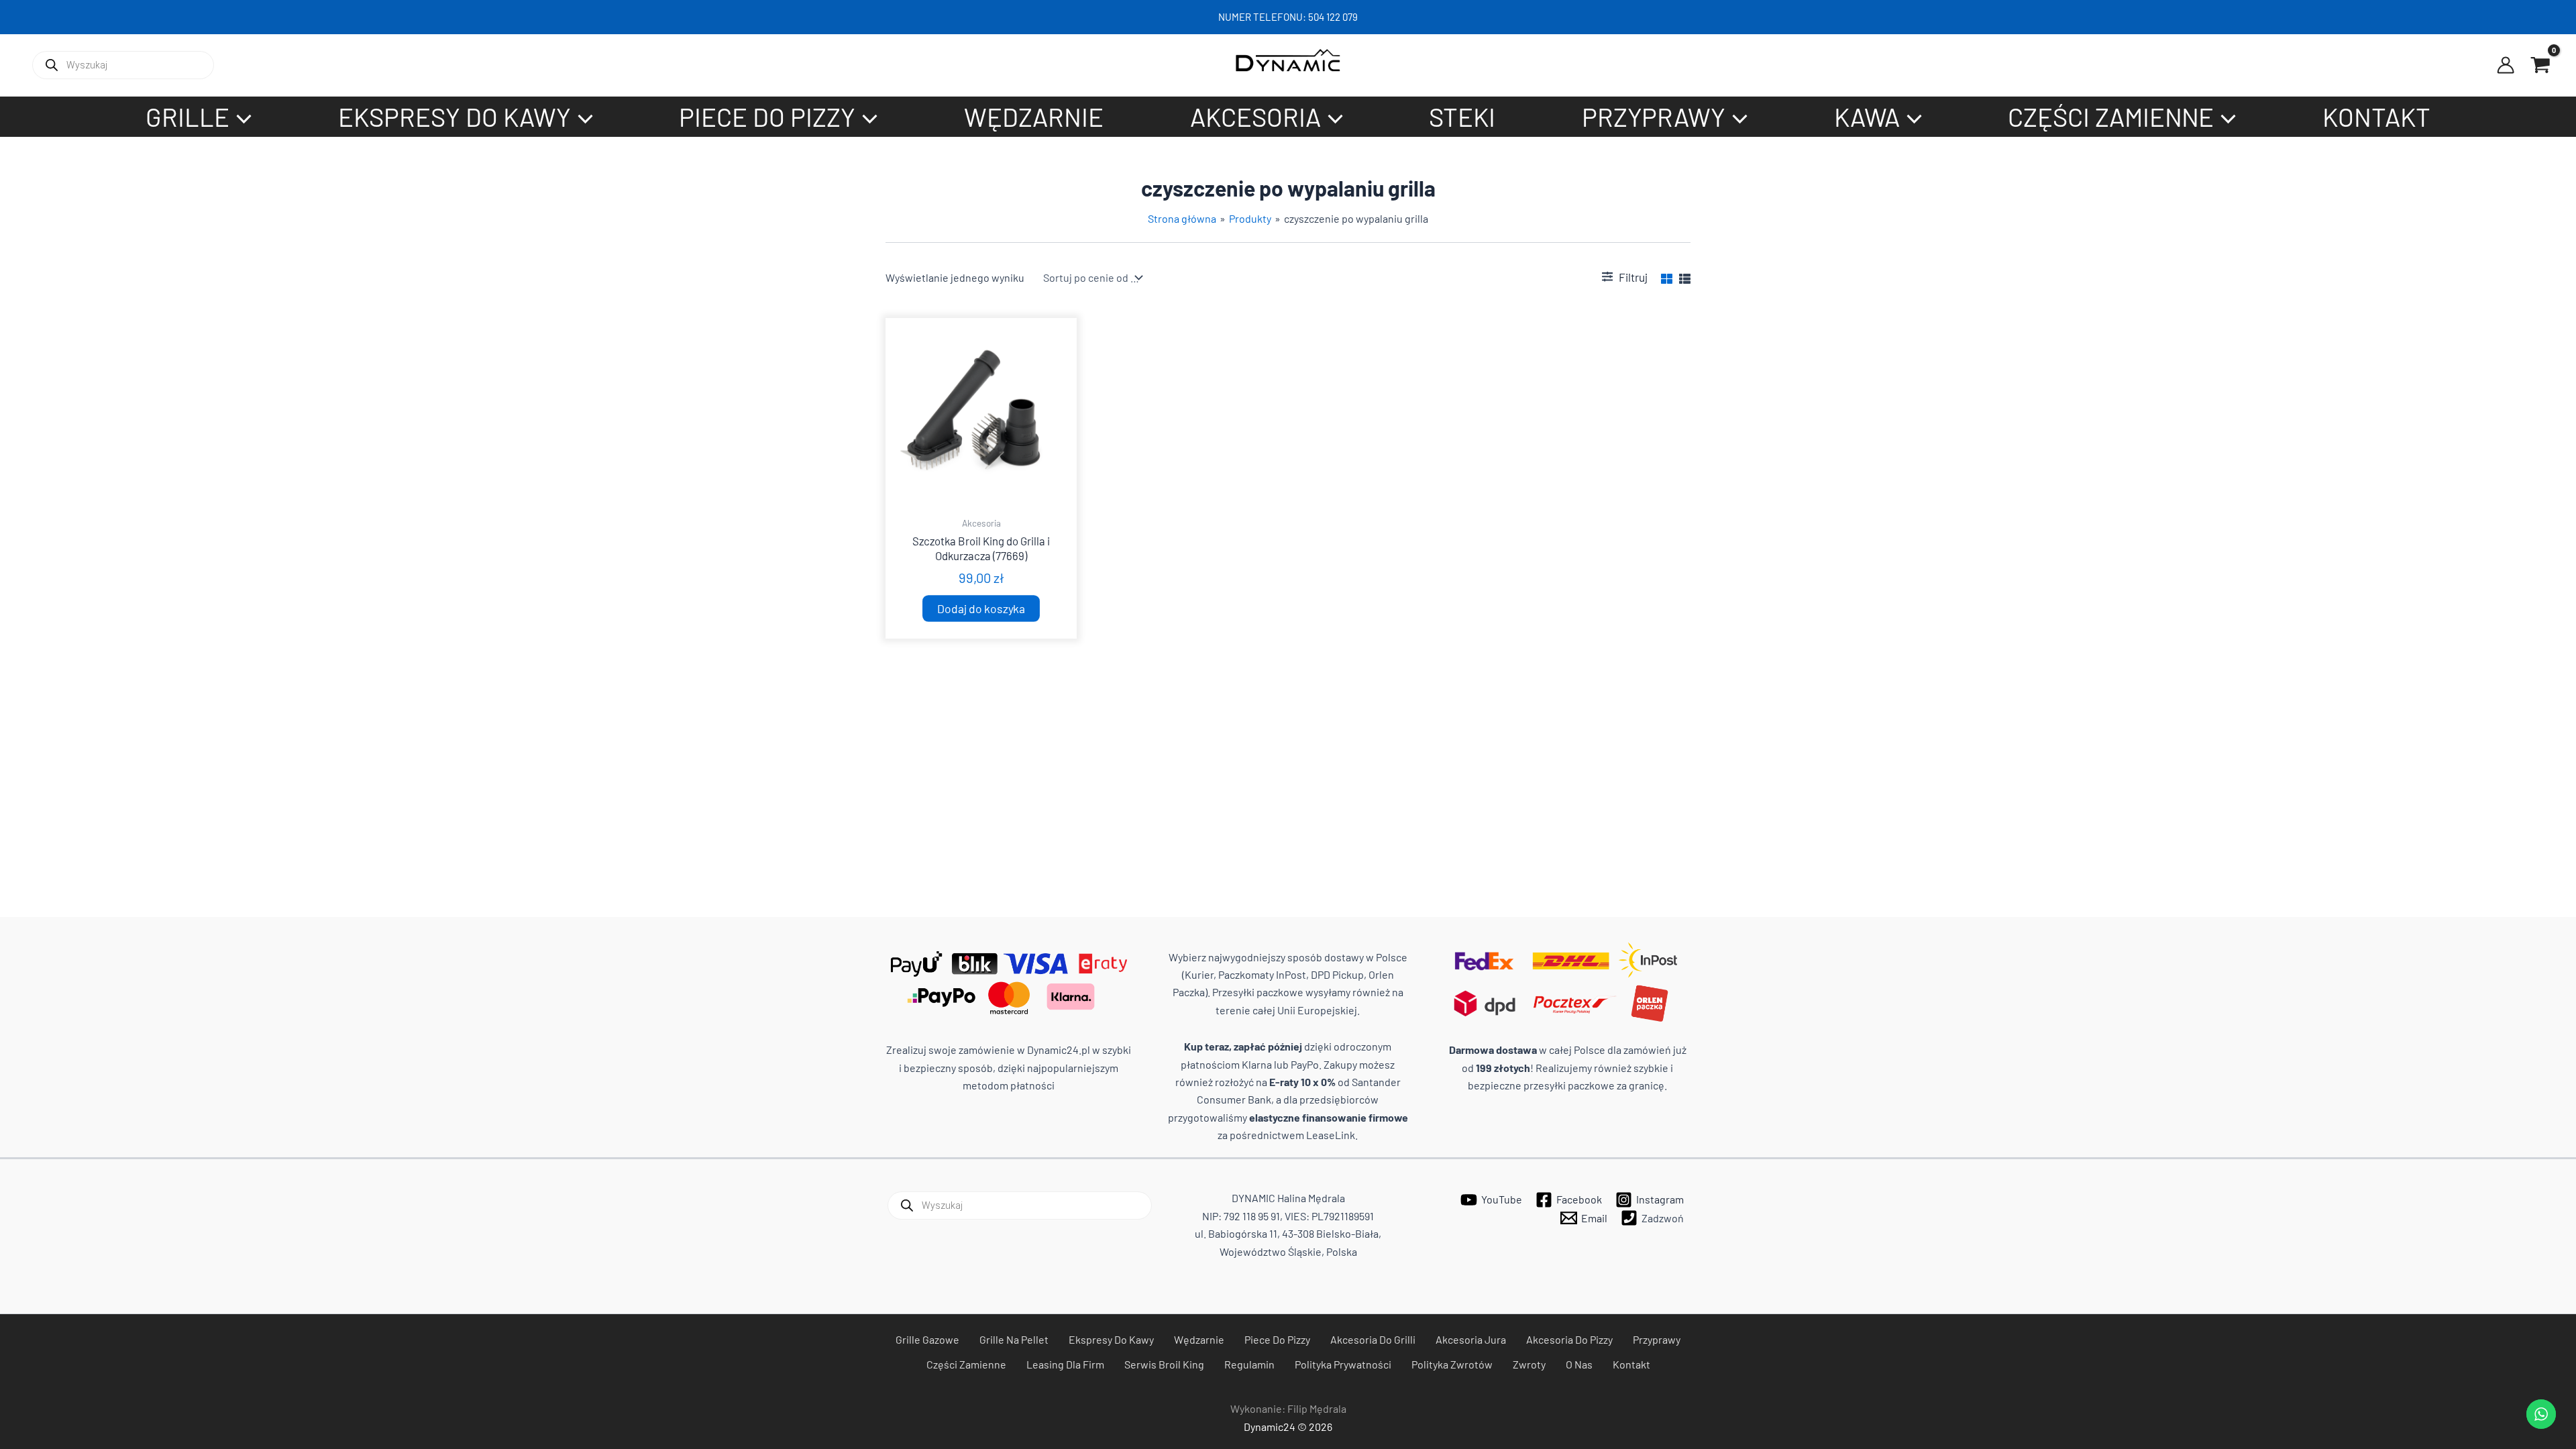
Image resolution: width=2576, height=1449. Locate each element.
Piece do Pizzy (1277, 1339)
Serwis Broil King (1164, 1364)
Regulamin (1249, 1364)
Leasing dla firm (1065, 1364)
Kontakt (1631, 1364)
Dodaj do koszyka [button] (981, 608)
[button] (240, 117)
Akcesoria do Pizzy (1569, 1339)
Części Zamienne (966, 1364)
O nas (1579, 1364)
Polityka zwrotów (1452, 1364)
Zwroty (1529, 1364)
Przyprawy (1657, 1339)
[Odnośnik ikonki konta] (2506, 65)
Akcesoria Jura (1471, 1339)
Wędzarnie (1199, 1339)
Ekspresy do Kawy (1111, 1339)
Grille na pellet (1014, 1339)
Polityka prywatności (1343, 1364)
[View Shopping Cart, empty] (2540, 65)
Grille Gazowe (927, 1339)
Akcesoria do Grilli (1373, 1339)
